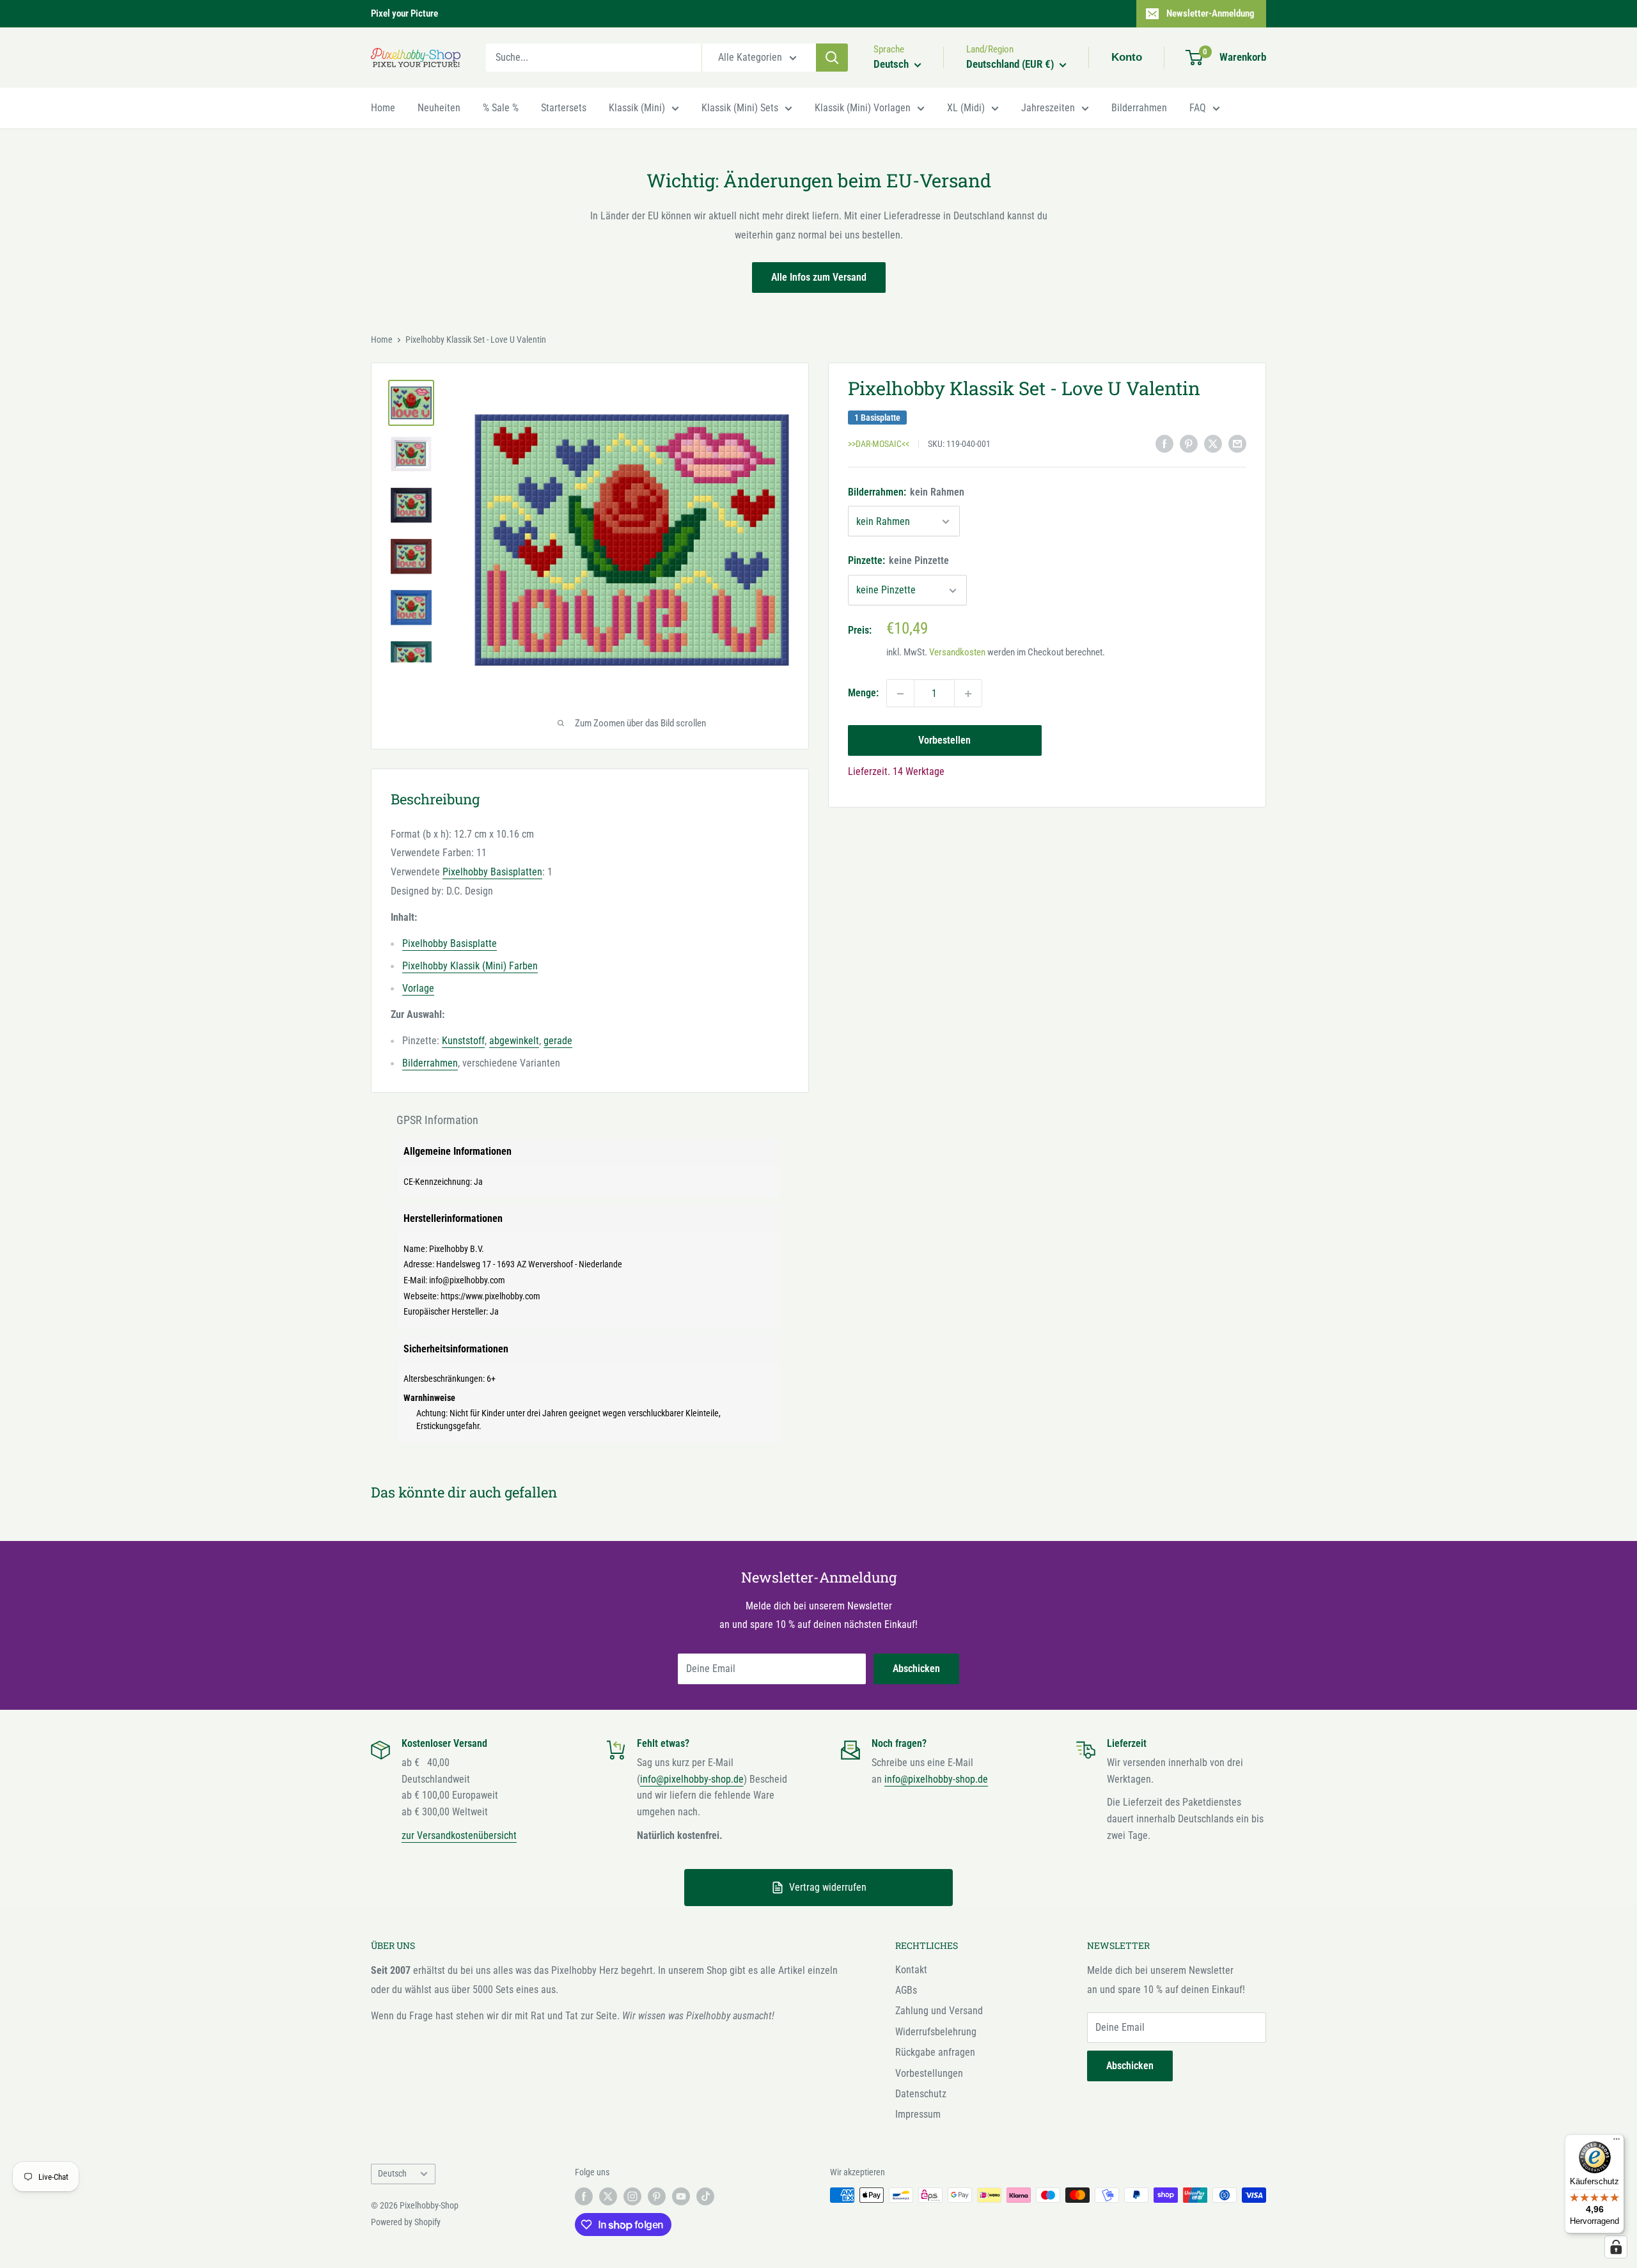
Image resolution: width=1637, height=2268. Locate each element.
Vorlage (418, 988)
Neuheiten (439, 108)
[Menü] (1617, 2142)
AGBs (906, 1990)
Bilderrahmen (1139, 108)
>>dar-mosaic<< (879, 444)
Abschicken (916, 1669)
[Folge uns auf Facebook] (584, 2196)
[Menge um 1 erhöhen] (968, 694)
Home (383, 108)
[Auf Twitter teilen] (1213, 443)
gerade (558, 1041)
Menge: (863, 693)
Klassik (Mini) (637, 108)
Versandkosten (957, 653)
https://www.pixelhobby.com (490, 1296)
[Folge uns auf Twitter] (608, 2196)
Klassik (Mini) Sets (740, 108)
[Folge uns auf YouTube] (681, 2196)
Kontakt (911, 1970)
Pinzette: (898, 561)
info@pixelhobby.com (467, 1280)
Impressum (918, 2114)
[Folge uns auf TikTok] (705, 2196)
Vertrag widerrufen (828, 1887)
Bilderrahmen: (906, 492)
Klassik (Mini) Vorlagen (863, 108)
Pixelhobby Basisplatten (492, 872)
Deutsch (392, 2173)
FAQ (1198, 108)
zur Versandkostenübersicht (459, 1835)
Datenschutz (921, 2094)
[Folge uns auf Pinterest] (657, 2196)
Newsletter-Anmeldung (1210, 13)
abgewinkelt (514, 1041)
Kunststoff (463, 1041)
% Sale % (501, 108)
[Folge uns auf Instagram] (632, 2196)
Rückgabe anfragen (935, 2052)
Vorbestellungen (929, 2073)
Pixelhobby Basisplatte (450, 943)
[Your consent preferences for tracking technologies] (1616, 2247)
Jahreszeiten (1048, 108)
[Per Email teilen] (1237, 443)
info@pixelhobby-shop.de (692, 1779)
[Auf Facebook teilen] (1164, 443)
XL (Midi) (966, 108)
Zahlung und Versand (939, 2011)
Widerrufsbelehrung (936, 2032)
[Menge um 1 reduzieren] (900, 694)
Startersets (564, 108)
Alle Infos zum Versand (819, 277)
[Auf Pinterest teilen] (1189, 443)
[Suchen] (832, 58)
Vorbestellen (944, 741)
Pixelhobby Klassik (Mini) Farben (470, 966)
